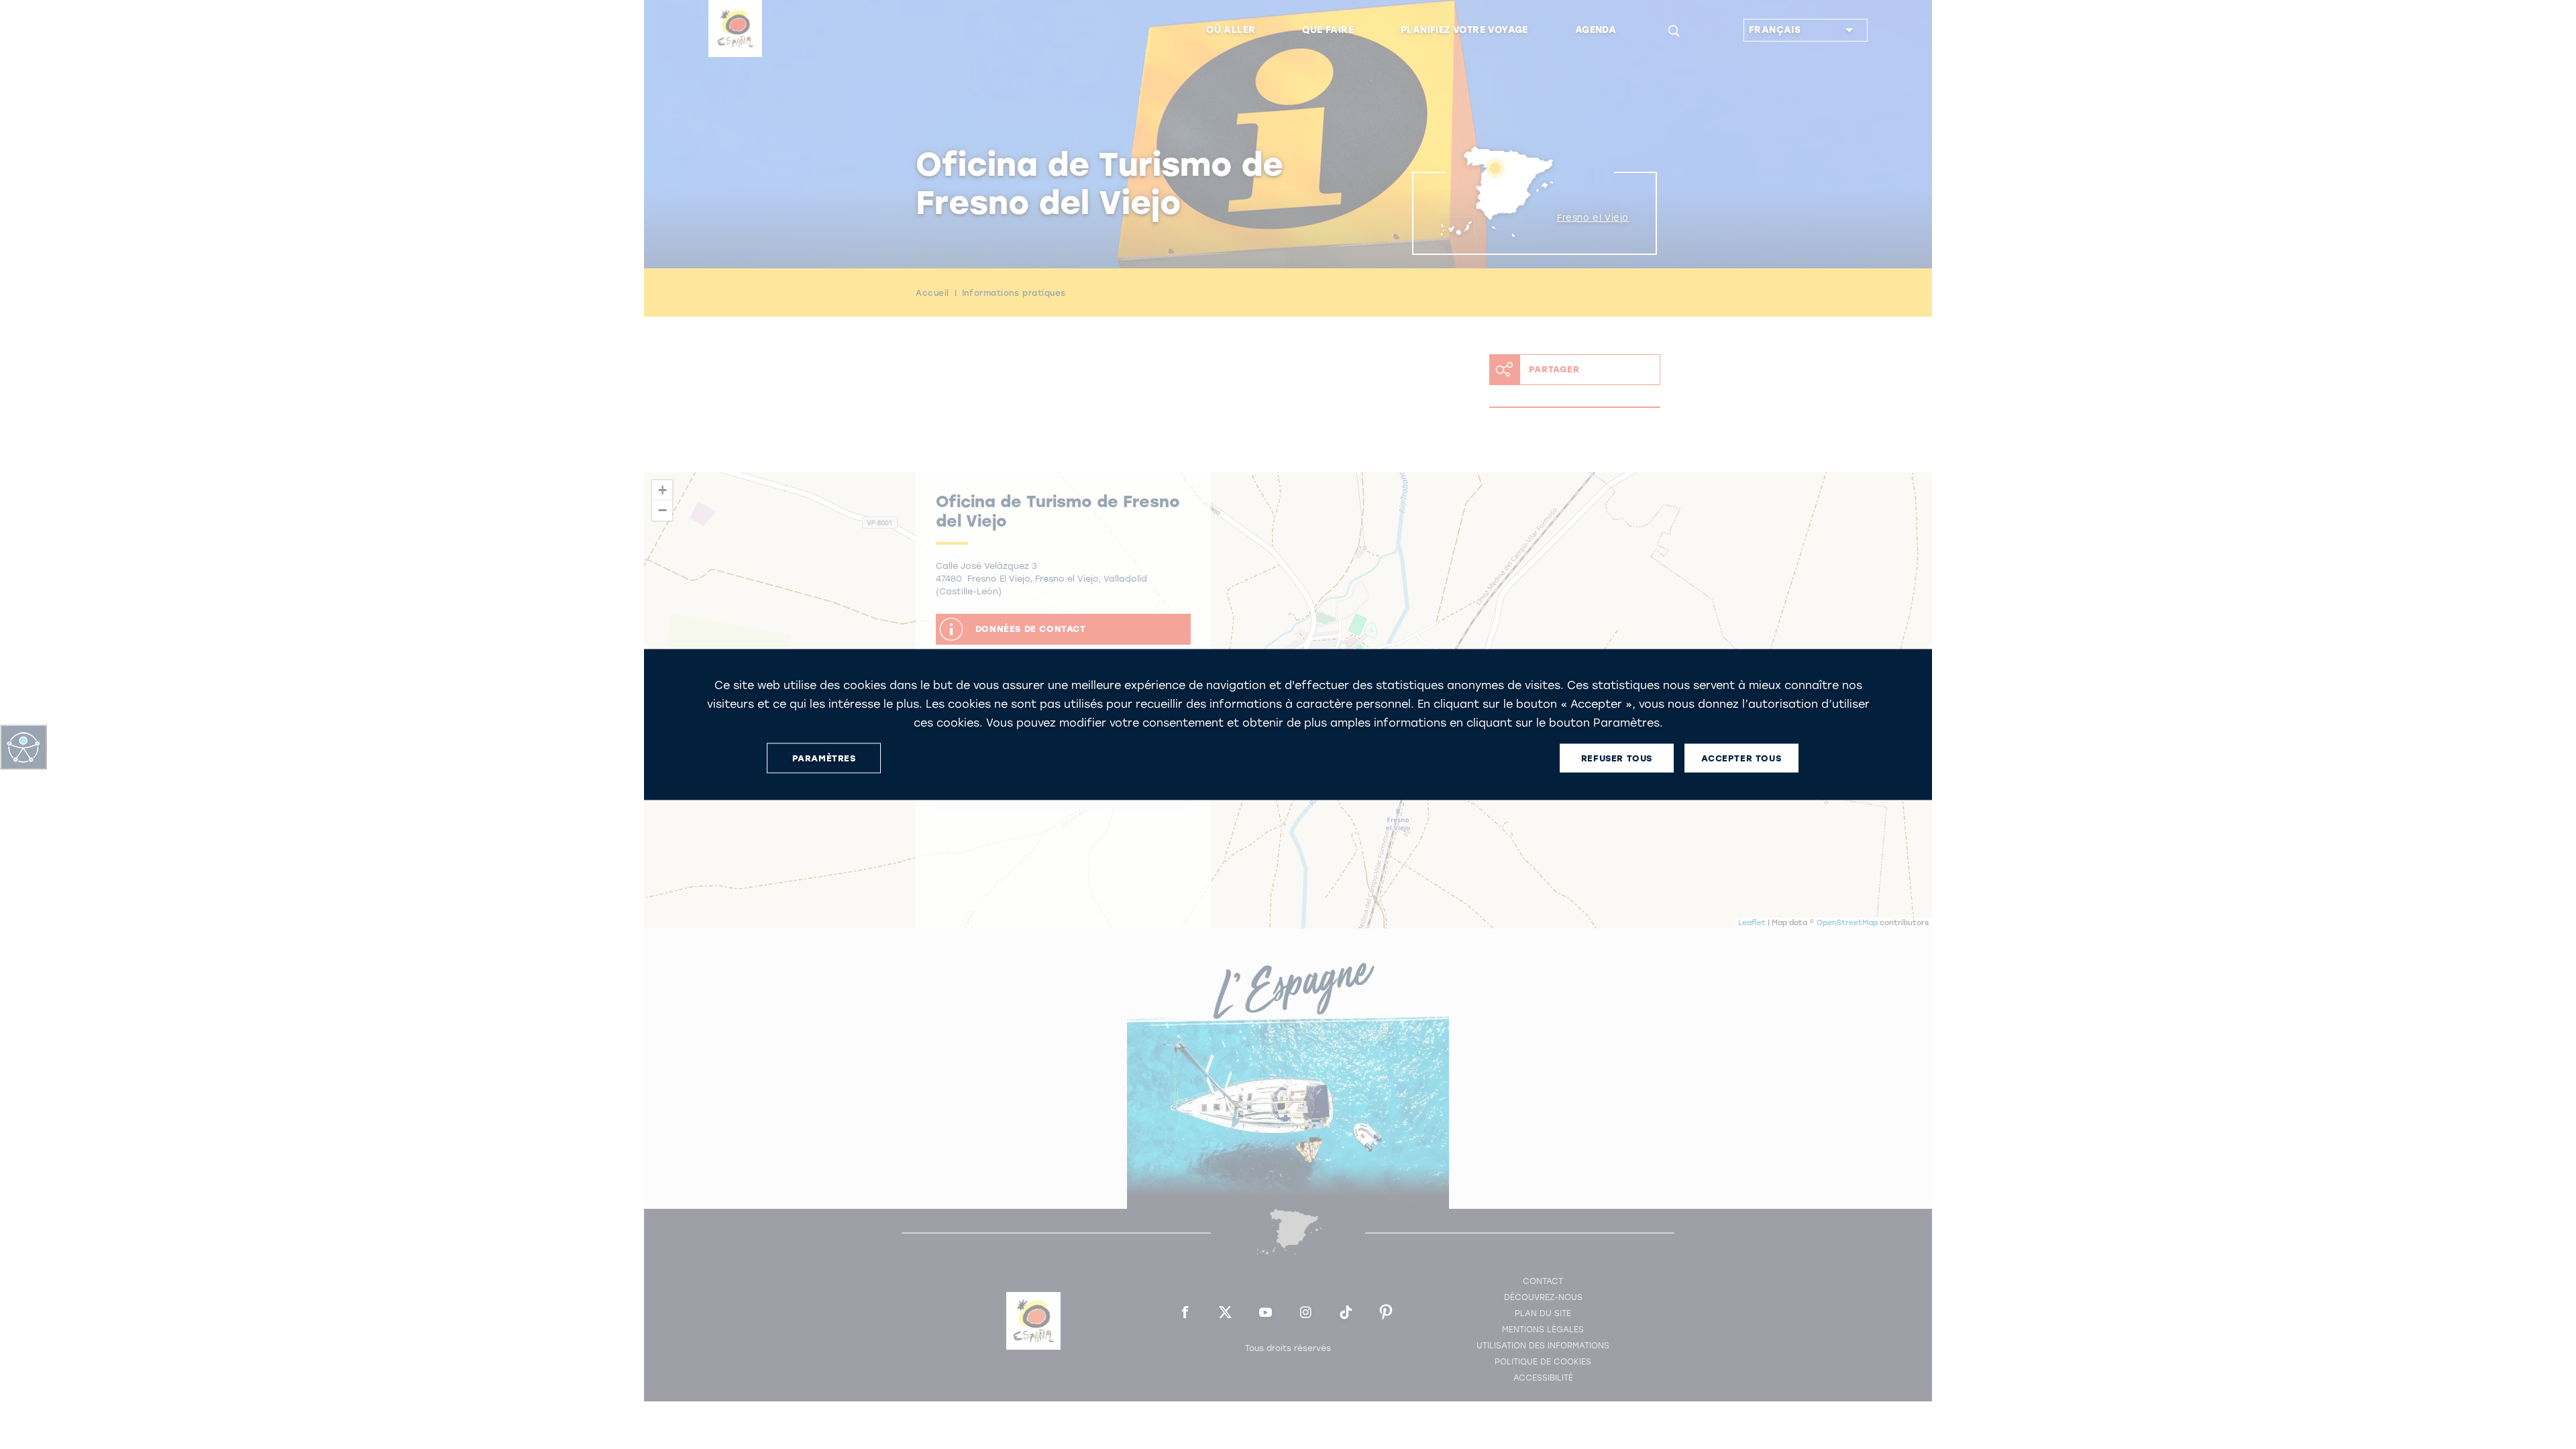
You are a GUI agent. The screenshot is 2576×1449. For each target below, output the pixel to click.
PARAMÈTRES (824, 758)
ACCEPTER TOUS (1741, 758)
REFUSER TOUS (1617, 758)
